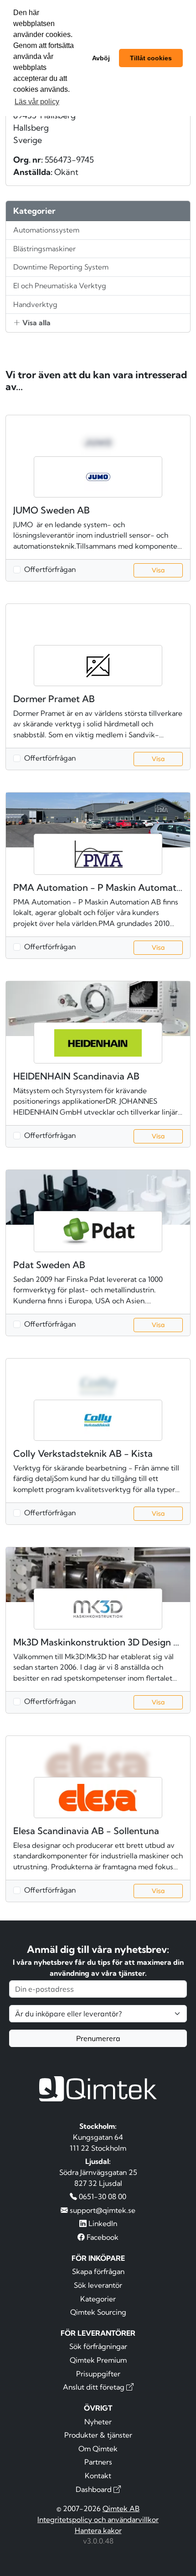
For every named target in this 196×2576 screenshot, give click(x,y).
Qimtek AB (121, 2508)
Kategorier (98, 2299)
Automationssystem (46, 230)
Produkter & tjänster (98, 2435)
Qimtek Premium (98, 2360)
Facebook (102, 2237)
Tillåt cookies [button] (151, 58)
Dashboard (95, 2489)
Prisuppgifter (98, 2374)
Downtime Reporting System (61, 267)
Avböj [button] (101, 58)
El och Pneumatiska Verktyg (60, 286)
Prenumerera (98, 2038)
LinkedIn (102, 2223)
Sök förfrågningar (98, 2346)
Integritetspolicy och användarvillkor (98, 2519)
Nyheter (98, 2422)
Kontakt (98, 2475)
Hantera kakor (98, 2530)
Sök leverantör (98, 2285)
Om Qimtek (98, 2449)
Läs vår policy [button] (37, 102)
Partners (98, 2462)
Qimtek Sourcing (98, 2312)
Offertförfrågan (50, 569)
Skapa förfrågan (98, 2271)
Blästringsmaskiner (44, 249)
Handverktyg (35, 304)
